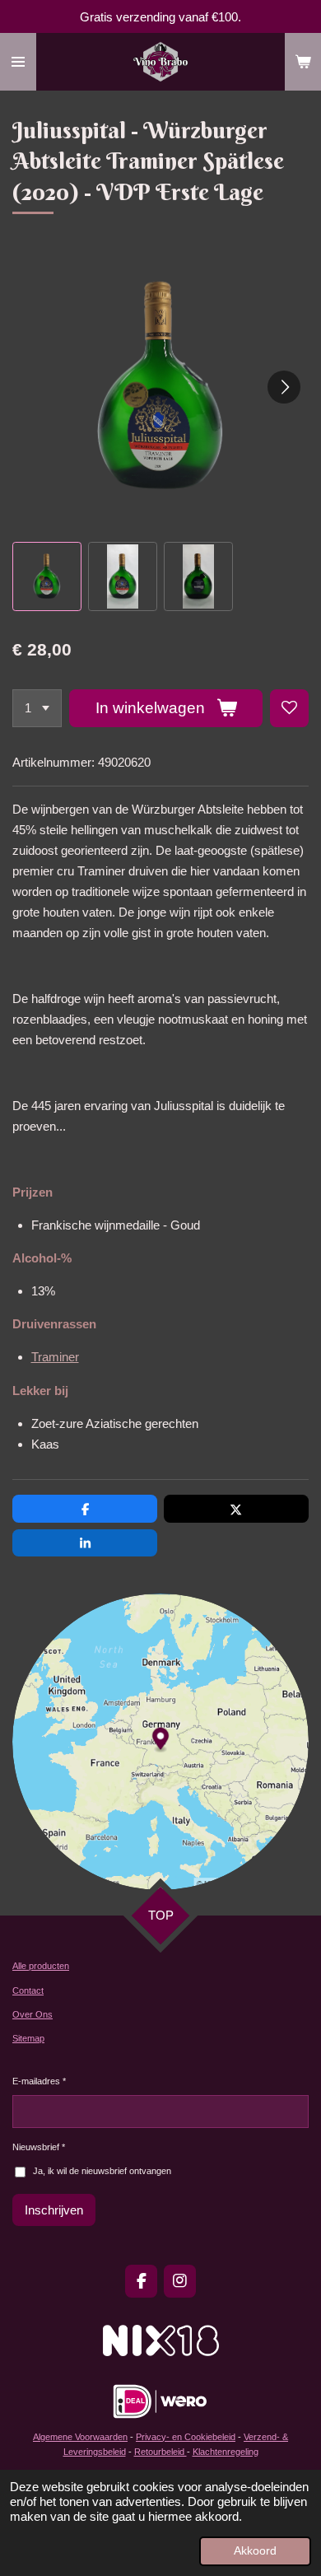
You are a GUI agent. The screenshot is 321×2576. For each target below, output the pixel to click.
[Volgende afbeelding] (284, 387)
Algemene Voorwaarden (80, 2437)
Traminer (55, 1357)
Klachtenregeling (226, 2452)
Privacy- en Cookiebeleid (186, 2437)
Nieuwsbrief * (39, 2147)
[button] (47, 576)
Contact (28, 1990)
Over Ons (33, 2014)
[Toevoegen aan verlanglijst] (289, 709)
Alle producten (41, 1966)
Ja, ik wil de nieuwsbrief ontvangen (102, 2171)
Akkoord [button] (255, 2551)
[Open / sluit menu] (18, 62)
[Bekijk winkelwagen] (303, 62)
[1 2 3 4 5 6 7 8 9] (37, 709)
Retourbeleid (160, 2452)
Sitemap (28, 2038)
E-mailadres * (39, 2081)
